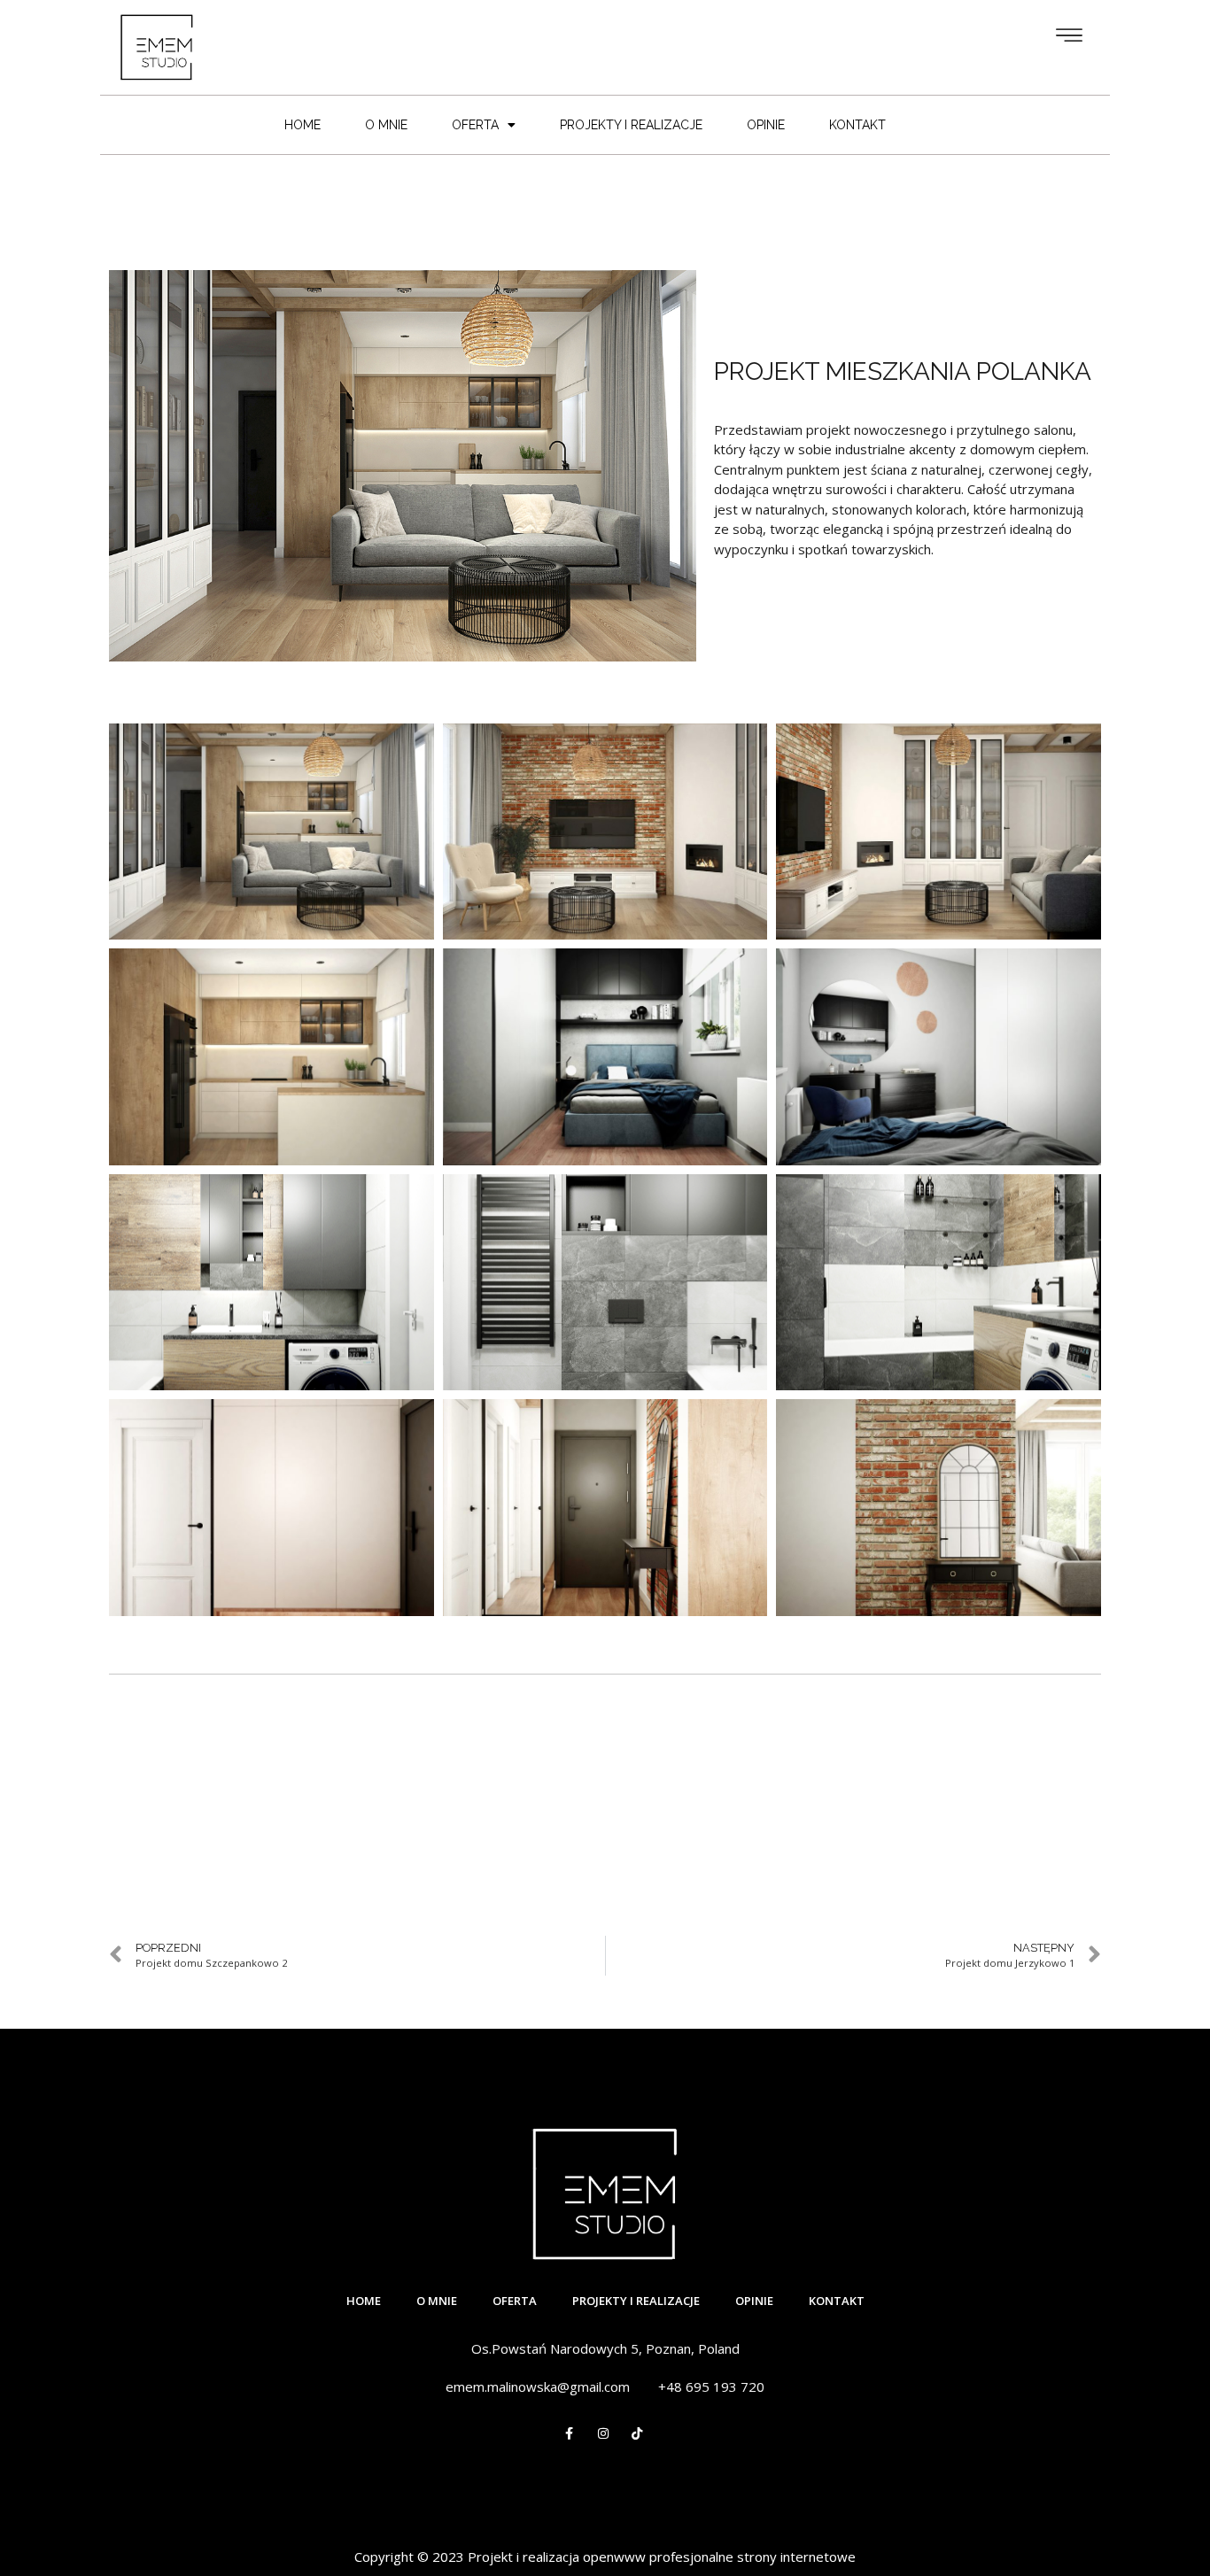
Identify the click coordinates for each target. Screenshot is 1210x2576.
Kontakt (857, 125)
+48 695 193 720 (711, 2386)
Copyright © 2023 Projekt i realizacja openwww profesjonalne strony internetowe (605, 2557)
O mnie (386, 125)
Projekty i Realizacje (631, 125)
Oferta (475, 125)
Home (302, 125)
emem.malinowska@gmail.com (538, 2386)
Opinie (766, 125)
